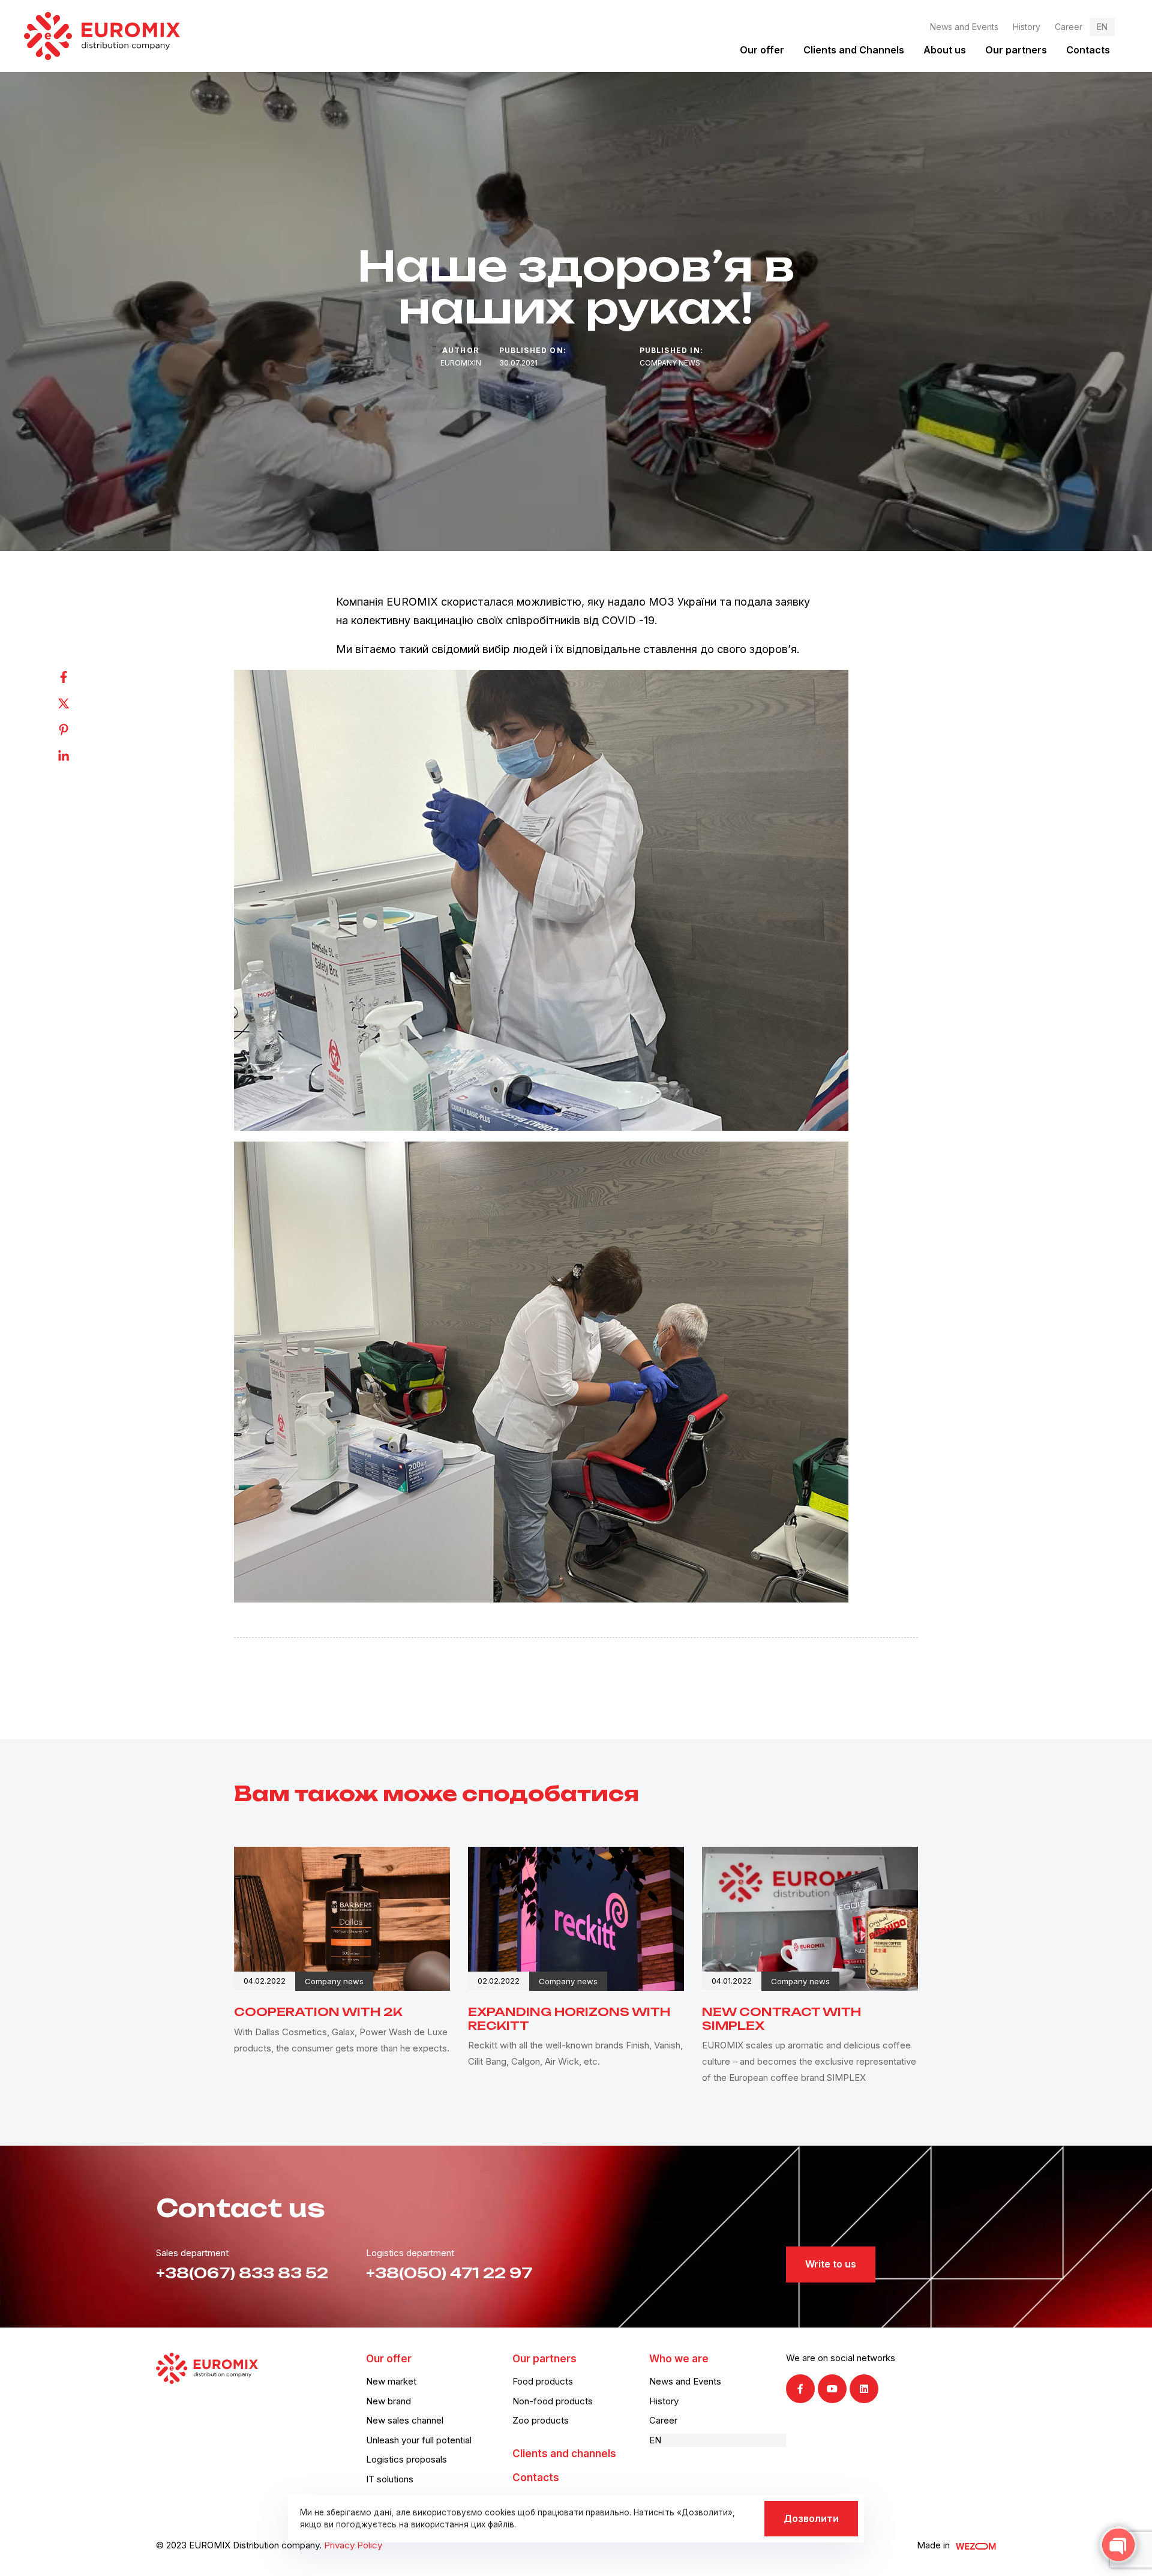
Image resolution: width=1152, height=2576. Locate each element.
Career (1069, 27)
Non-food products (553, 2401)
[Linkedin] (76, 756)
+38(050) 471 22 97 (449, 2273)
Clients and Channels (854, 50)
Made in (933, 2545)
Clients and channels (564, 2454)
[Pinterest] (76, 730)
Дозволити (811, 2518)
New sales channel (405, 2420)
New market (391, 2381)
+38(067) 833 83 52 (242, 2273)
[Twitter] (76, 703)
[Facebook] (76, 677)
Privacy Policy (353, 2545)
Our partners (1016, 50)
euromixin (461, 363)
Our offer (762, 50)
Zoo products (541, 2420)
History (1027, 27)
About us (945, 50)
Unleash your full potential (419, 2440)
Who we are (679, 2359)
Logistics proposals (406, 2459)
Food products (543, 2381)
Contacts (1088, 50)
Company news (670, 363)
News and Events (964, 27)
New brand (388, 2401)
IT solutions (390, 2479)
